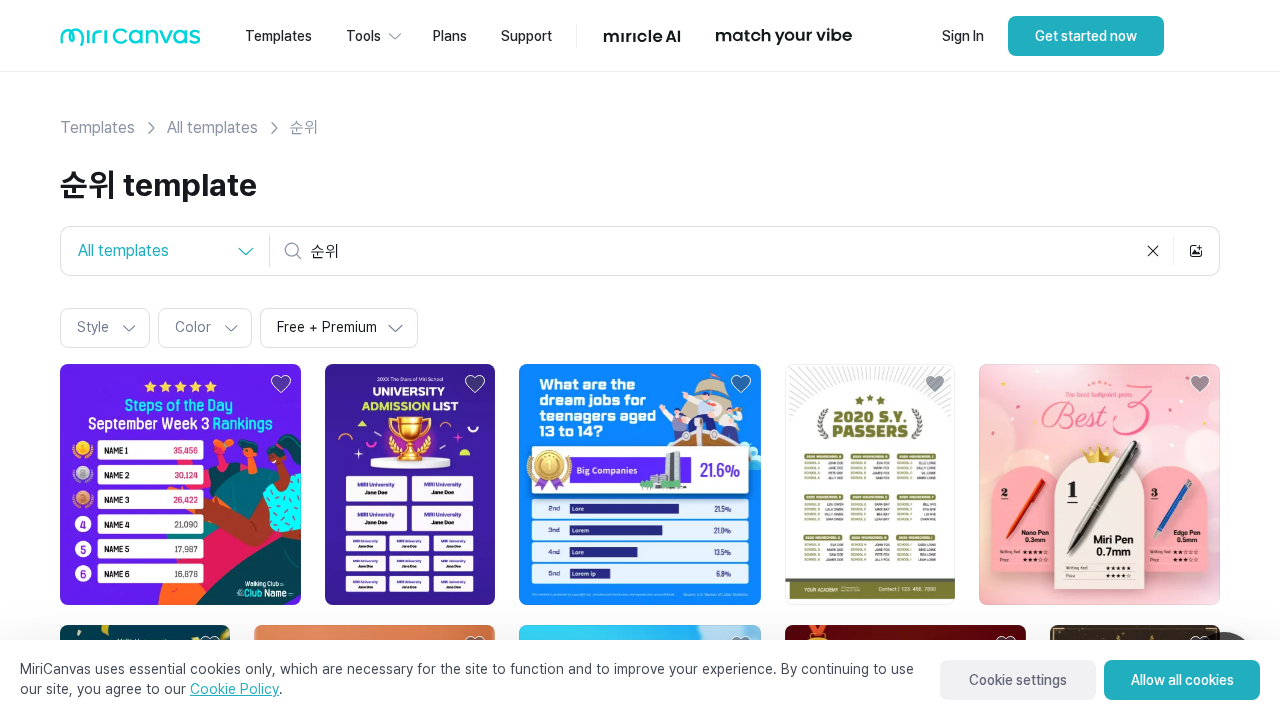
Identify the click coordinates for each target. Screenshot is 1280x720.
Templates (97, 127)
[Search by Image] (1196, 251)
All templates (212, 127)
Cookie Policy (234, 689)
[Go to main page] (130, 41)
